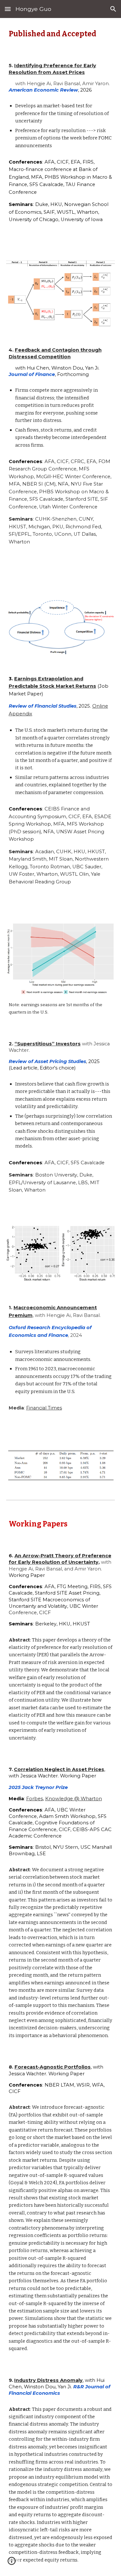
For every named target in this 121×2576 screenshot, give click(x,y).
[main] (61, 34)
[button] (8, 9)
